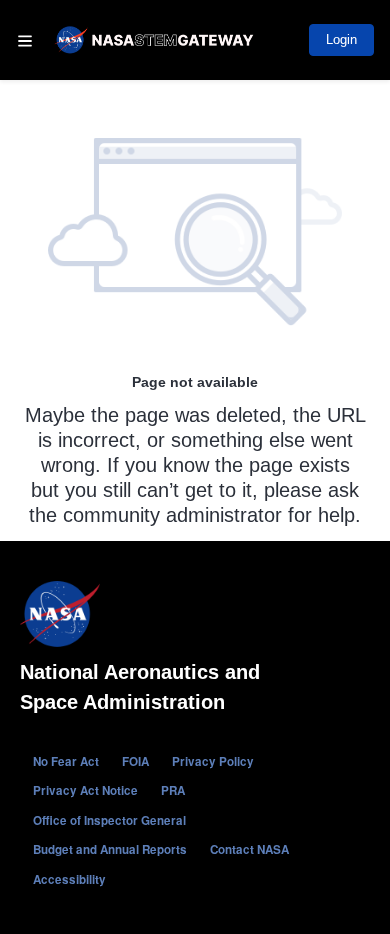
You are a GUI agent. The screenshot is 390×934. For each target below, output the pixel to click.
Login (341, 39)
